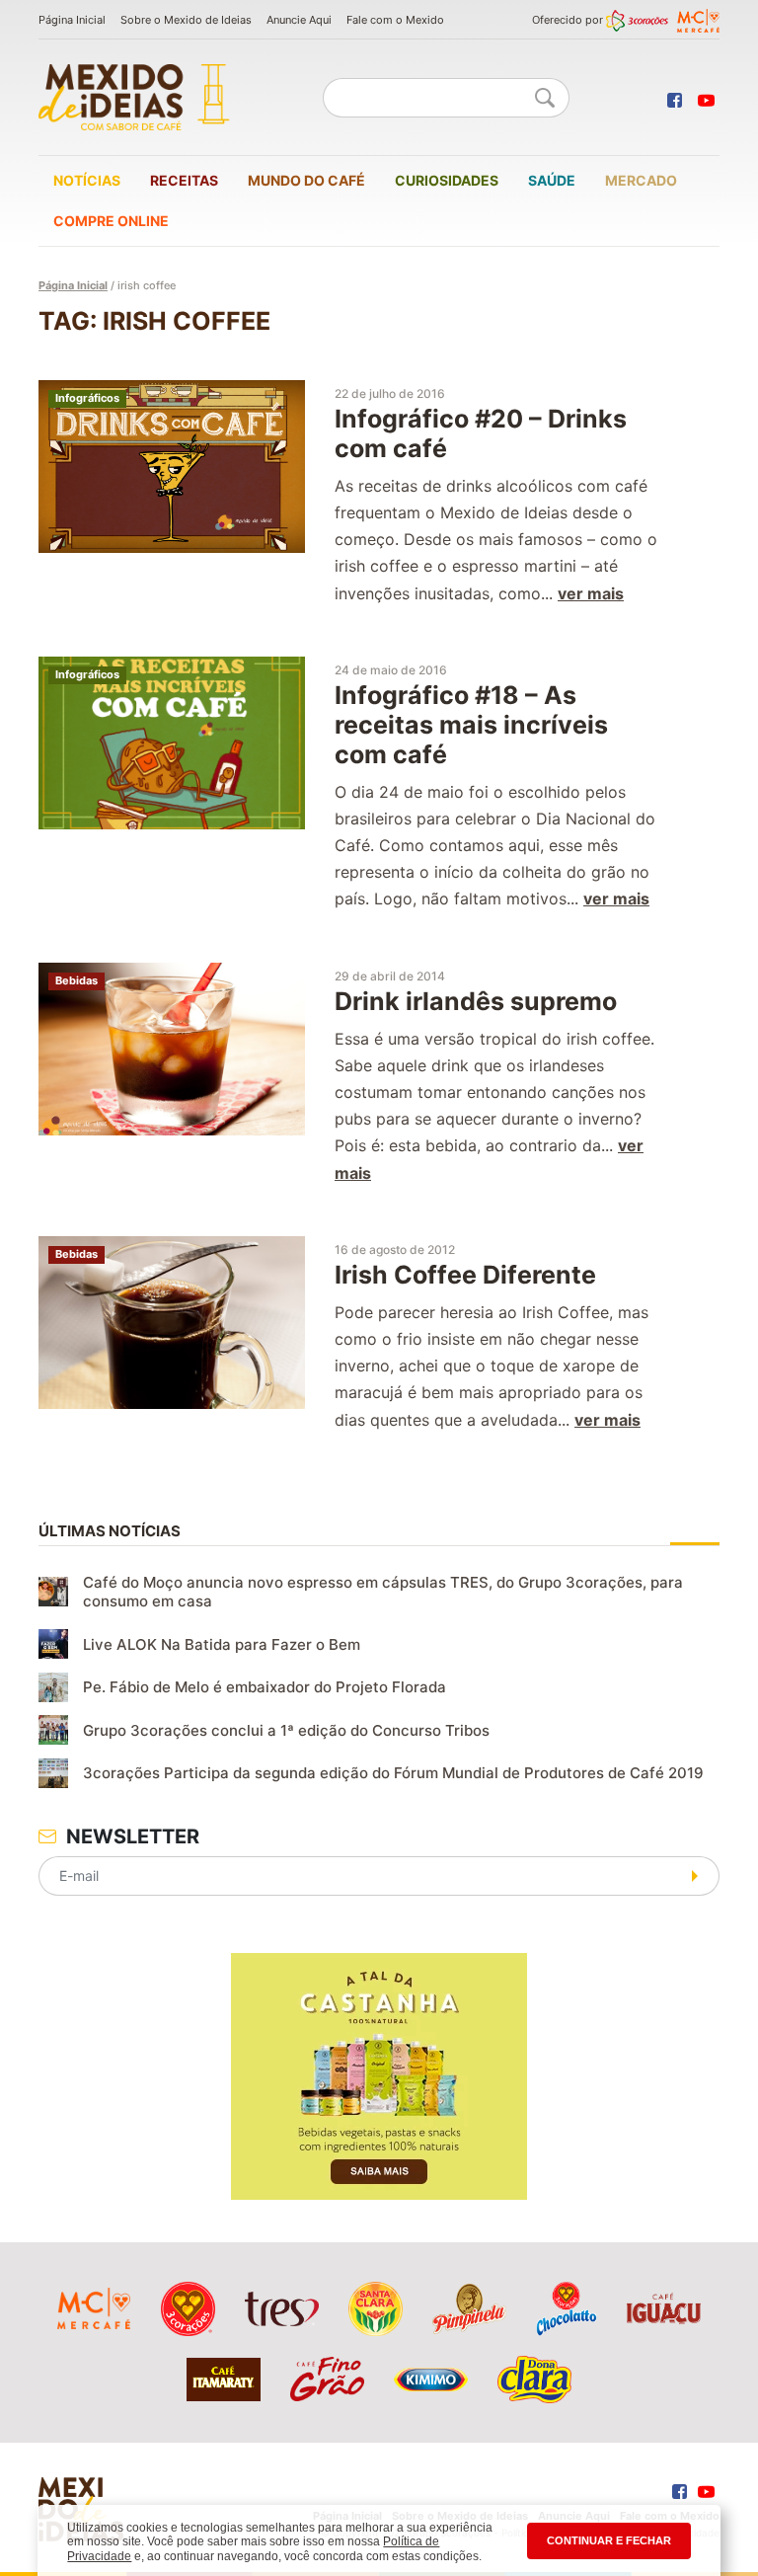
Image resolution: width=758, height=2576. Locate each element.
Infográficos (87, 398)
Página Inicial (72, 20)
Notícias (87, 180)
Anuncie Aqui (299, 20)
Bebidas (76, 980)
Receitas (184, 180)
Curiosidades (447, 180)
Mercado (641, 180)
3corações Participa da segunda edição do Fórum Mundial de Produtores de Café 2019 (393, 1773)
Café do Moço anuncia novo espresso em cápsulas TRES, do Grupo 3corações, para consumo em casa (383, 1592)
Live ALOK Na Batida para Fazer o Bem (222, 1644)
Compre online (111, 221)
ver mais (591, 593)
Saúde (552, 180)
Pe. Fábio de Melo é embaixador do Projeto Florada (265, 1687)
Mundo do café (306, 180)
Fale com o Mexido (395, 20)
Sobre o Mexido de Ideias (186, 20)
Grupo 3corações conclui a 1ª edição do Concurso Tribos (286, 1730)
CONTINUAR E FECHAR (609, 2540)
